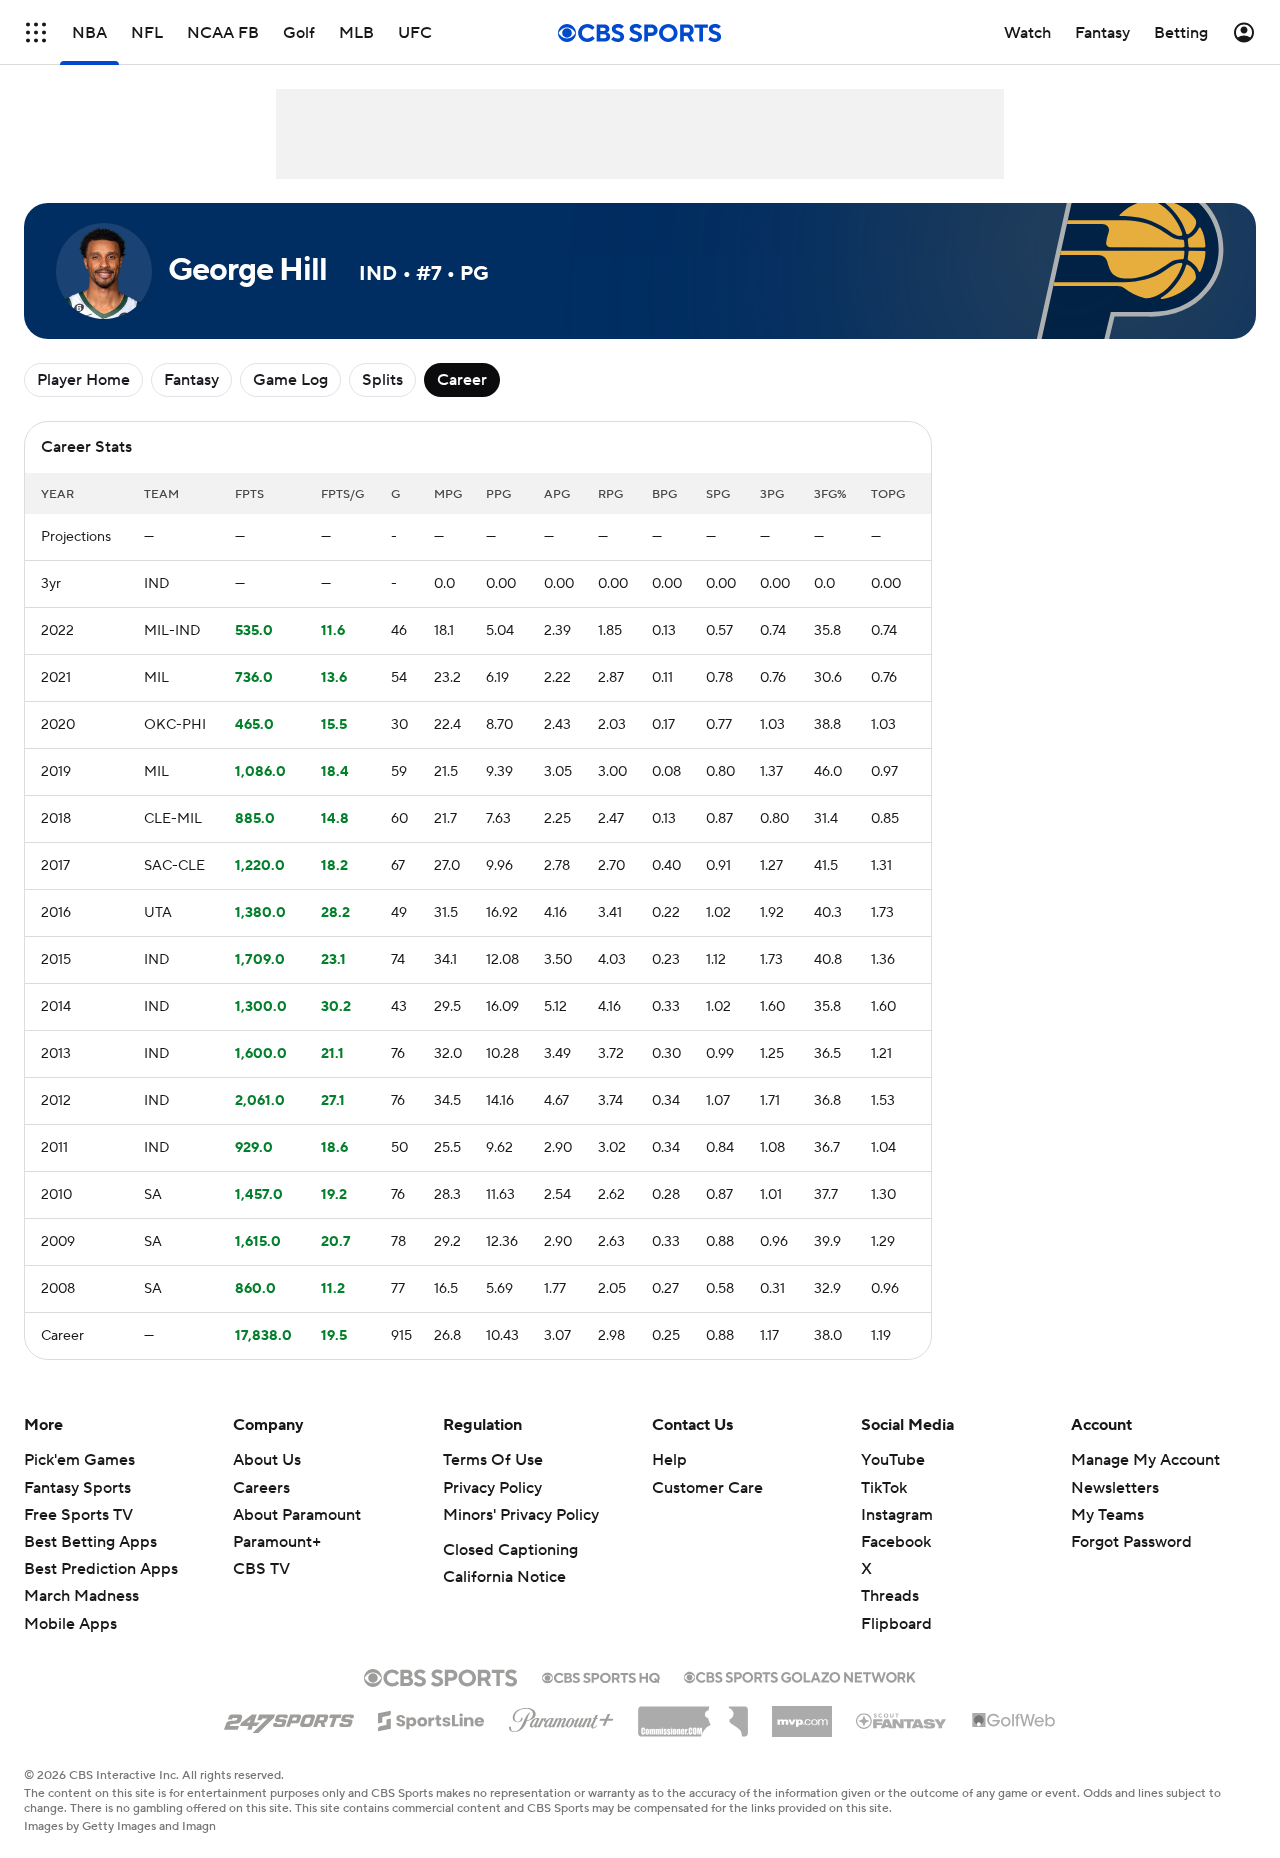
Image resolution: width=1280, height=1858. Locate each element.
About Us (267, 1460)
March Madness (81, 1596)
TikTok (884, 1488)
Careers (261, 1488)
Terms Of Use (493, 1460)
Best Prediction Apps (101, 1569)
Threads (890, 1596)
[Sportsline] (431, 1718)
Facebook (896, 1542)
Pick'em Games (79, 1460)
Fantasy (191, 380)
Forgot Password (1131, 1542)
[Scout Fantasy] (902, 1720)
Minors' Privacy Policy (521, 1515)
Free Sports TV (78, 1515)
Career (462, 380)
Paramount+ (277, 1542)
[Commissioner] (693, 1714)
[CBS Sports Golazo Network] (800, 1675)
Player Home (83, 380)
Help (669, 1460)
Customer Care (707, 1488)
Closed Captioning (510, 1550)
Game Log (290, 380)
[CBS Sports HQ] (601, 1676)
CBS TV (261, 1569)
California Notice (504, 1577)
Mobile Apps (70, 1624)
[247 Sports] (289, 1717)
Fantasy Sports (77, 1488)
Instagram (897, 1515)
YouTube (893, 1460)
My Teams (1107, 1515)
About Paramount (297, 1515)
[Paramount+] (561, 1716)
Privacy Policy (492, 1488)
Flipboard (896, 1624)
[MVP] (802, 1714)
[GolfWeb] (1014, 1721)
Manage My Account (1145, 1460)
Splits (382, 380)
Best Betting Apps (90, 1542)
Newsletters (1115, 1488)
